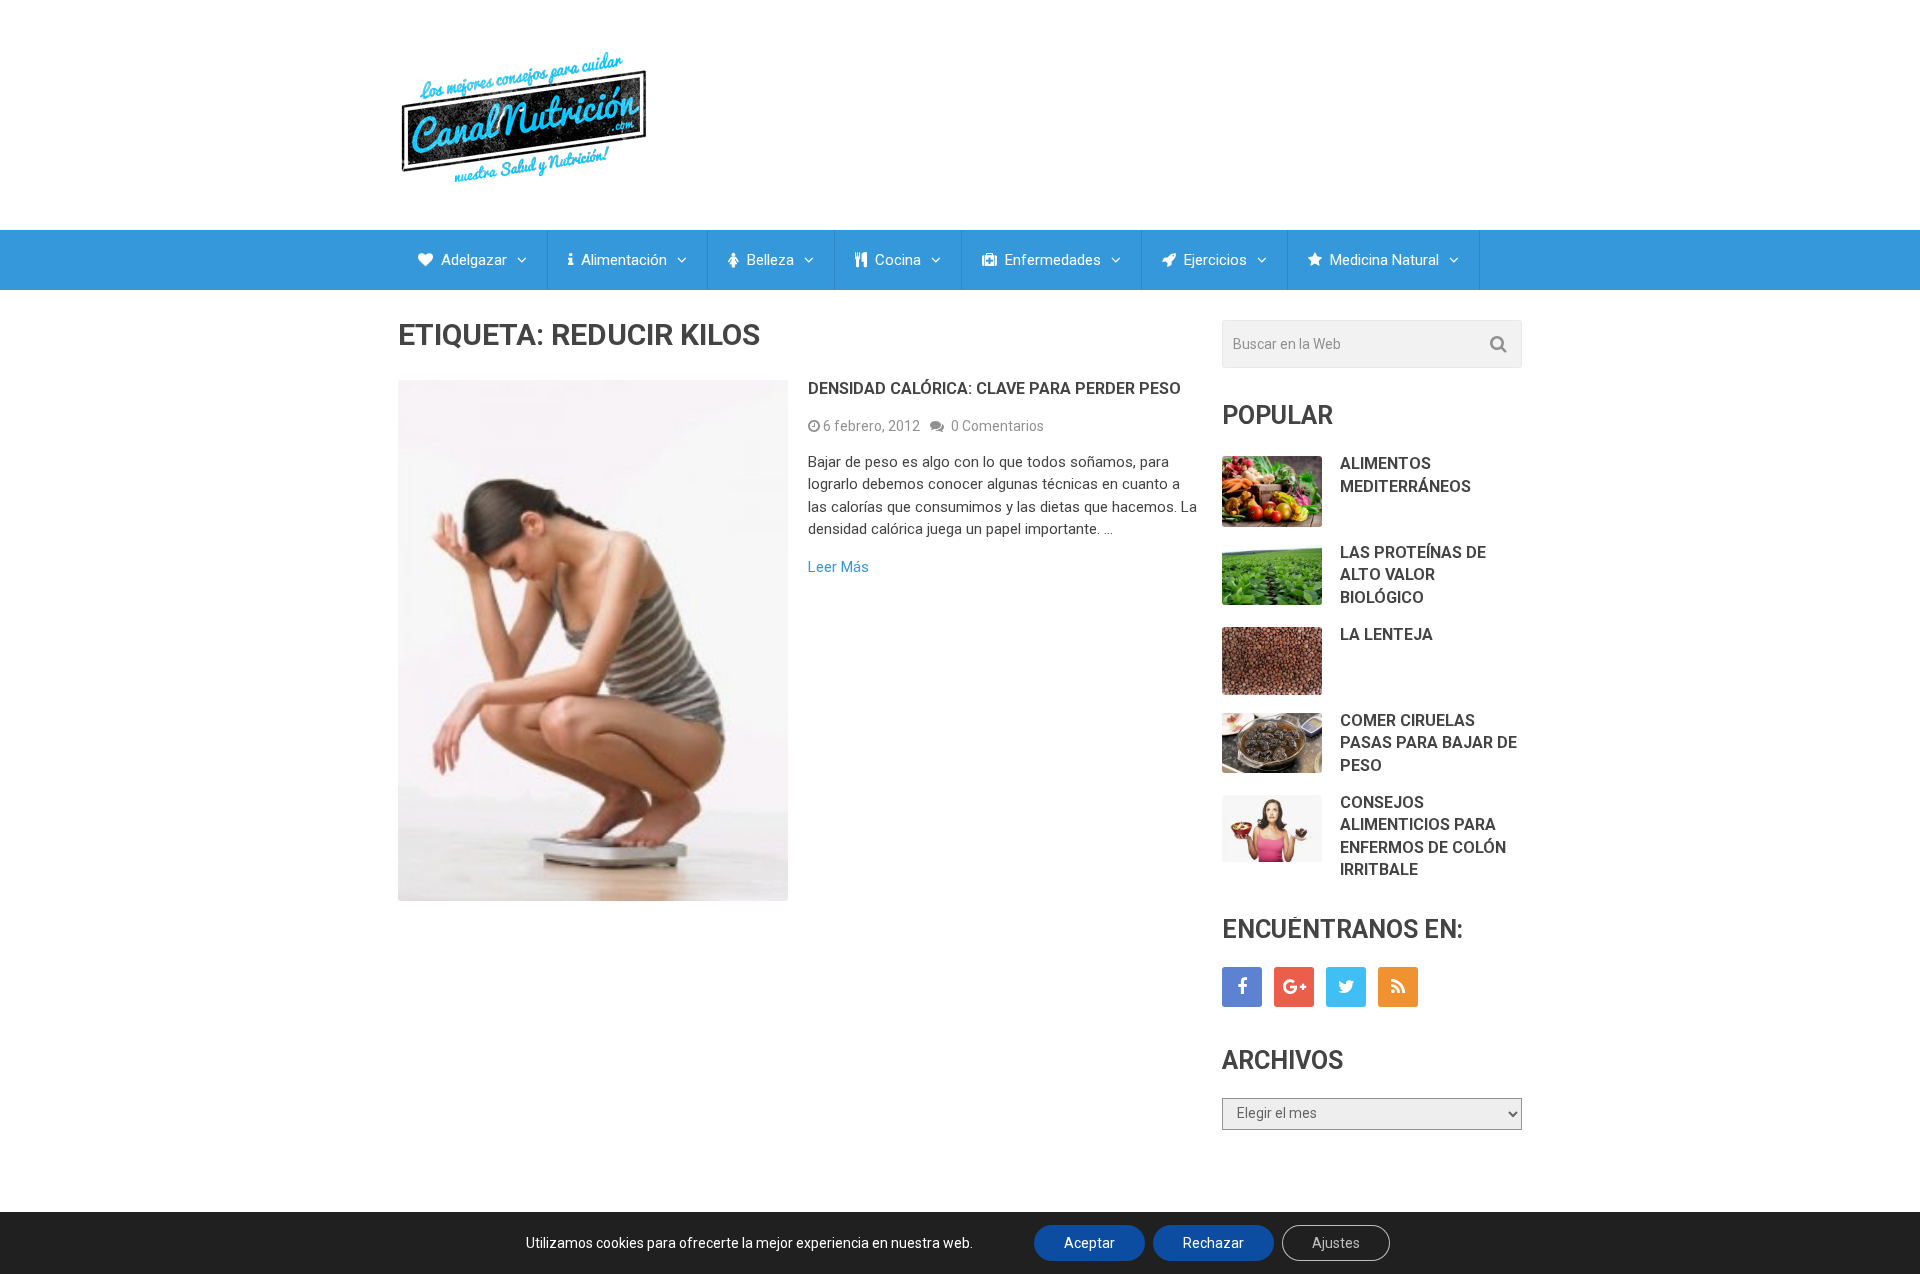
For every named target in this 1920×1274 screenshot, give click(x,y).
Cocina (896, 260)
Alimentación (622, 260)
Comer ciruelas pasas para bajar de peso (1428, 743)
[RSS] (1398, 987)
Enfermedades (1051, 260)
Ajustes (1336, 1243)
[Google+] (1294, 987)
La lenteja (1386, 634)
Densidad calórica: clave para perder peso (994, 388)
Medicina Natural (1382, 260)
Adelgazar (472, 260)
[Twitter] (1346, 987)
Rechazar (1213, 1243)
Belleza (768, 260)
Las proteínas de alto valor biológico (1413, 575)
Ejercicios (1213, 260)
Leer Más (838, 567)
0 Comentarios (997, 426)
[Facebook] (1242, 987)
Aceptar (1089, 1243)
